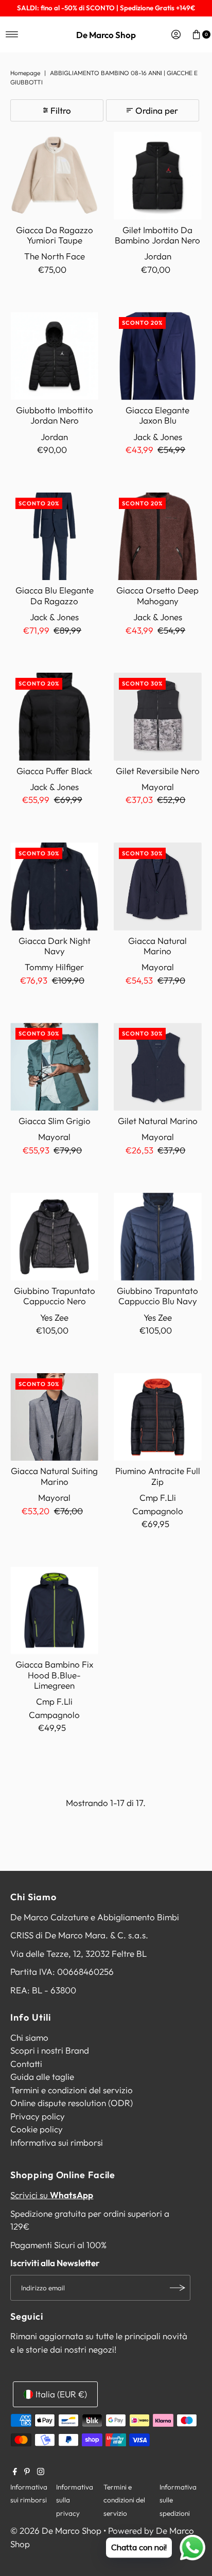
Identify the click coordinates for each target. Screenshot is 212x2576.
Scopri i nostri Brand (50, 2050)
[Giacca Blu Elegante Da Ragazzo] (54, 537)
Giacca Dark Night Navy (55, 946)
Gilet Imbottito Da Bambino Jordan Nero (157, 235)
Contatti (26, 2064)
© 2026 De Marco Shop (56, 2530)
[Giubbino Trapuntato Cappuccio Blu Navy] (158, 1237)
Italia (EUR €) (61, 2394)
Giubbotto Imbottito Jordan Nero (55, 415)
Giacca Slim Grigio (55, 1121)
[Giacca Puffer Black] (54, 717)
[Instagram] (41, 2472)
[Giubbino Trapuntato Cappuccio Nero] (54, 1237)
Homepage (25, 73)
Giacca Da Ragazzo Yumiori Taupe (55, 235)
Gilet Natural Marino (158, 1121)
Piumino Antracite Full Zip (158, 1476)
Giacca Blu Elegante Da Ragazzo (55, 595)
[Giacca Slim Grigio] (54, 1067)
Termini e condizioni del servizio (72, 2090)
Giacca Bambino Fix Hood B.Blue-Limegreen (54, 1675)
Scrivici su (52, 2195)
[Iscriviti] (178, 2288)
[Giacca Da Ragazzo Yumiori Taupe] (54, 176)
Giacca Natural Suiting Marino (54, 1476)
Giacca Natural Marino (157, 946)
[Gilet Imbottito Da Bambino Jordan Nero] (158, 176)
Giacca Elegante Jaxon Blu (157, 415)
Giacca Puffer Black (54, 771)
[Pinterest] (27, 2472)
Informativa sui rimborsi (57, 2142)
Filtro (61, 110)
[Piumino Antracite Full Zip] (158, 1417)
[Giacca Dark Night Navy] (54, 887)
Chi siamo (29, 2037)
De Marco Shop (106, 35)
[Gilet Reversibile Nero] (158, 717)
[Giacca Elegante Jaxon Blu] (158, 356)
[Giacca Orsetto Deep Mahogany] (158, 537)
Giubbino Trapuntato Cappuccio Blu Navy (157, 1296)
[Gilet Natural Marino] (158, 1067)
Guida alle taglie (42, 2076)
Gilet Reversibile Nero (158, 771)
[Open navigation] (12, 34)
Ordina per (157, 110)
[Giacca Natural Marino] (158, 887)
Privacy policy (38, 2116)
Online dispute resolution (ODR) (72, 2103)
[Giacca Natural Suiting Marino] (54, 1417)
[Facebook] (15, 2472)
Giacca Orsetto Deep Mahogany (157, 595)
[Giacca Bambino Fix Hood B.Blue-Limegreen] (54, 1611)
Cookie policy (37, 2129)
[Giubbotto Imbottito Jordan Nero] (54, 356)
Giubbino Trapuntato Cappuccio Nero (55, 1296)
